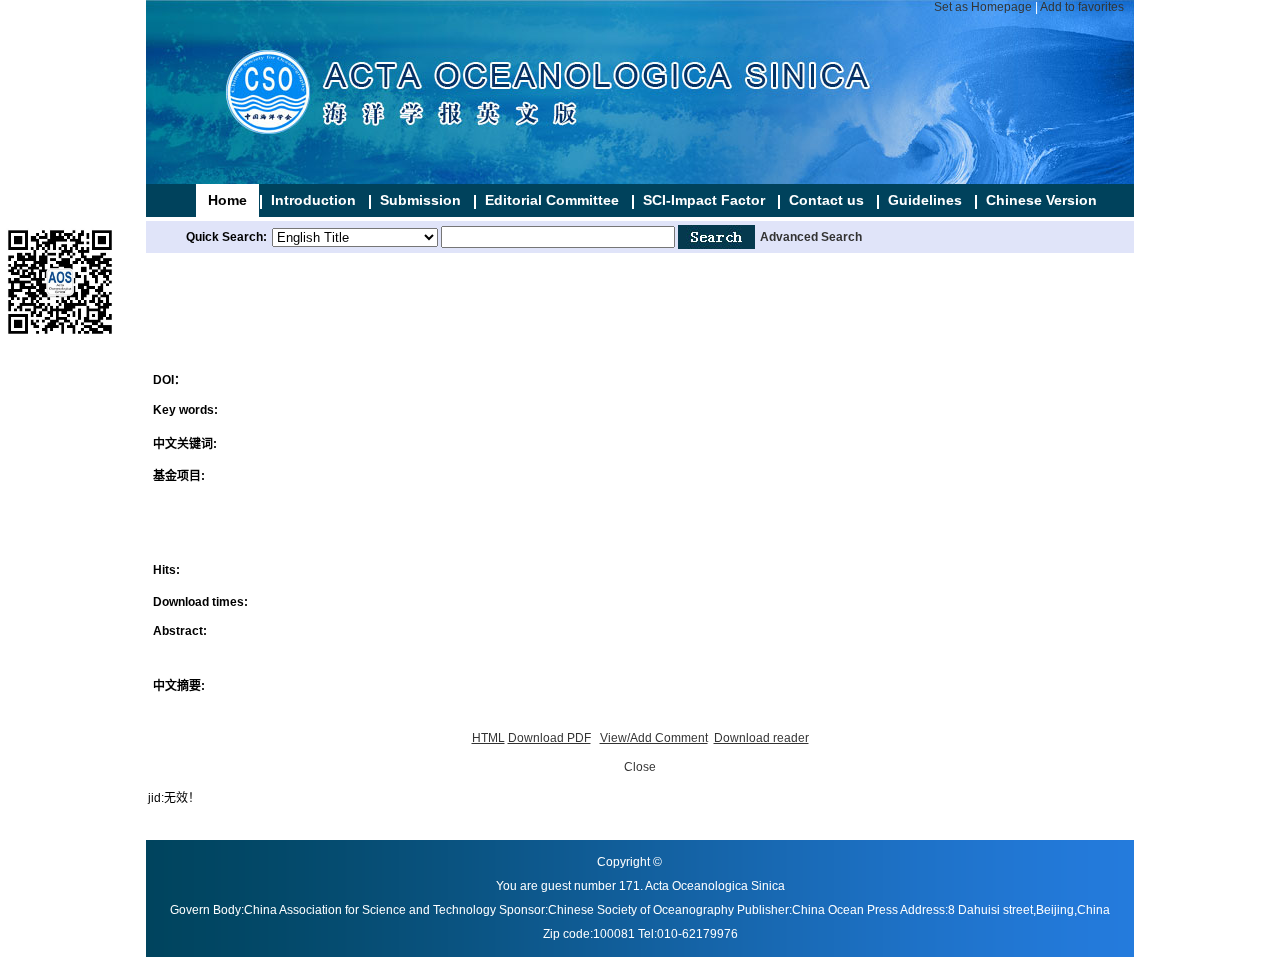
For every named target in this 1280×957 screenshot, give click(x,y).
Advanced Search (811, 237)
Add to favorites (1082, 7)
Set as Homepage (983, 7)
